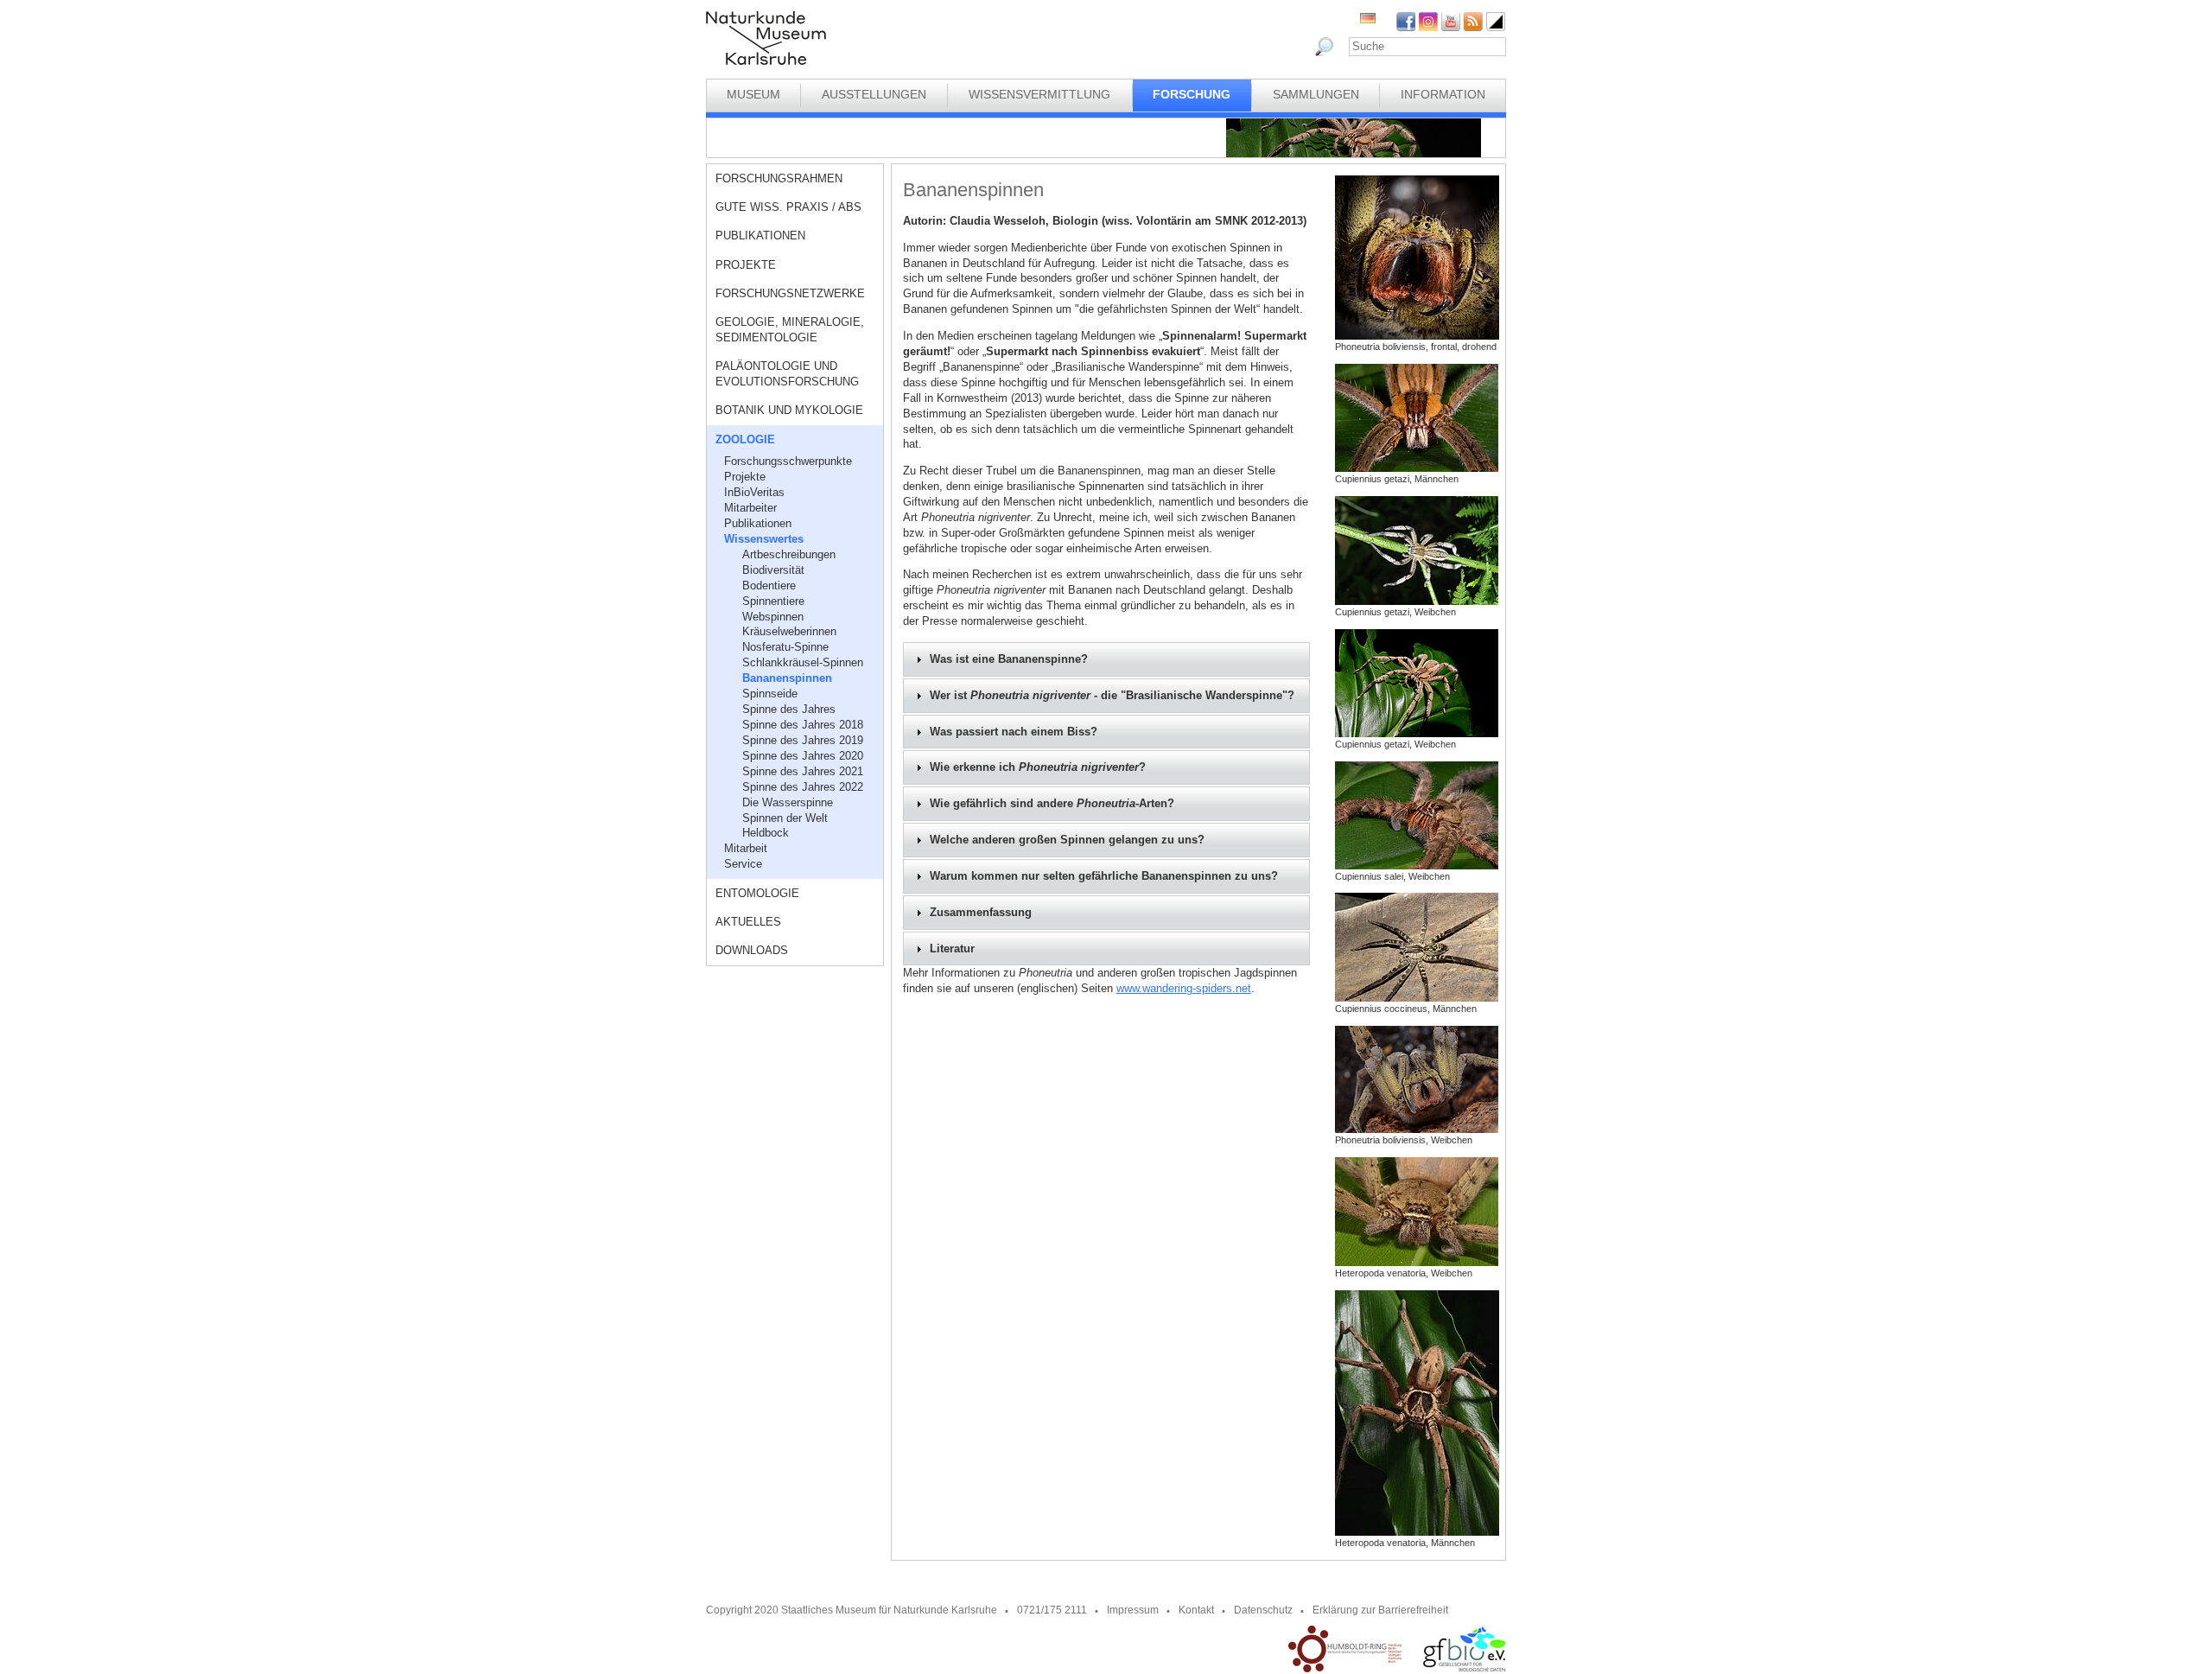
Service (743, 864)
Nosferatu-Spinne (785, 647)
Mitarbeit (746, 848)
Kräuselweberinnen (789, 631)
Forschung (1192, 94)
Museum (753, 94)
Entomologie (757, 893)
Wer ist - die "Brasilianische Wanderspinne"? (1112, 696)
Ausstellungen (874, 94)
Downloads (752, 950)
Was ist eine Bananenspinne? (1009, 659)
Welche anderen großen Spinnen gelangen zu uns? (1067, 840)
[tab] (1106, 659)
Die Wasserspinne (788, 802)
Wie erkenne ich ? (1038, 767)
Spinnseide (770, 694)
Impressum (1133, 1610)
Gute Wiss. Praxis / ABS (788, 207)
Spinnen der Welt (785, 818)
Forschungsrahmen (779, 178)
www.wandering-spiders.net (1184, 988)
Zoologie (745, 439)
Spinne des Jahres (789, 709)
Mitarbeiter (750, 508)
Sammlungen (1316, 94)
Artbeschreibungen (789, 554)
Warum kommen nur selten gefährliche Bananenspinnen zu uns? (1104, 876)
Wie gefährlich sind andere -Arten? (1052, 804)
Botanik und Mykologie (789, 410)
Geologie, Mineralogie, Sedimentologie (790, 330)
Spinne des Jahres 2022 (803, 787)
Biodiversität (773, 570)
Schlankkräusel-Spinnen (803, 662)
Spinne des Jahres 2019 (803, 740)
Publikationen (760, 236)
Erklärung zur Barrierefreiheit (1380, 1610)
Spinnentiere (773, 601)
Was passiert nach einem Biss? (1014, 732)
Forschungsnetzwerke (790, 293)
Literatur (952, 949)
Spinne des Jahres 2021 (803, 771)
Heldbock (766, 833)
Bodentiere (769, 586)
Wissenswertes (764, 539)
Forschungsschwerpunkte (788, 461)
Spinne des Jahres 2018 (803, 725)
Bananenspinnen (787, 678)
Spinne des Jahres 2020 (803, 756)
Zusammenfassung (981, 913)
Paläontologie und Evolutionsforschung (787, 374)
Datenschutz (1263, 1610)
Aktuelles (748, 922)
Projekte (746, 265)
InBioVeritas (754, 492)
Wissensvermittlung (1039, 94)
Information (1443, 94)
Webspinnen (773, 617)
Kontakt (1196, 1610)
